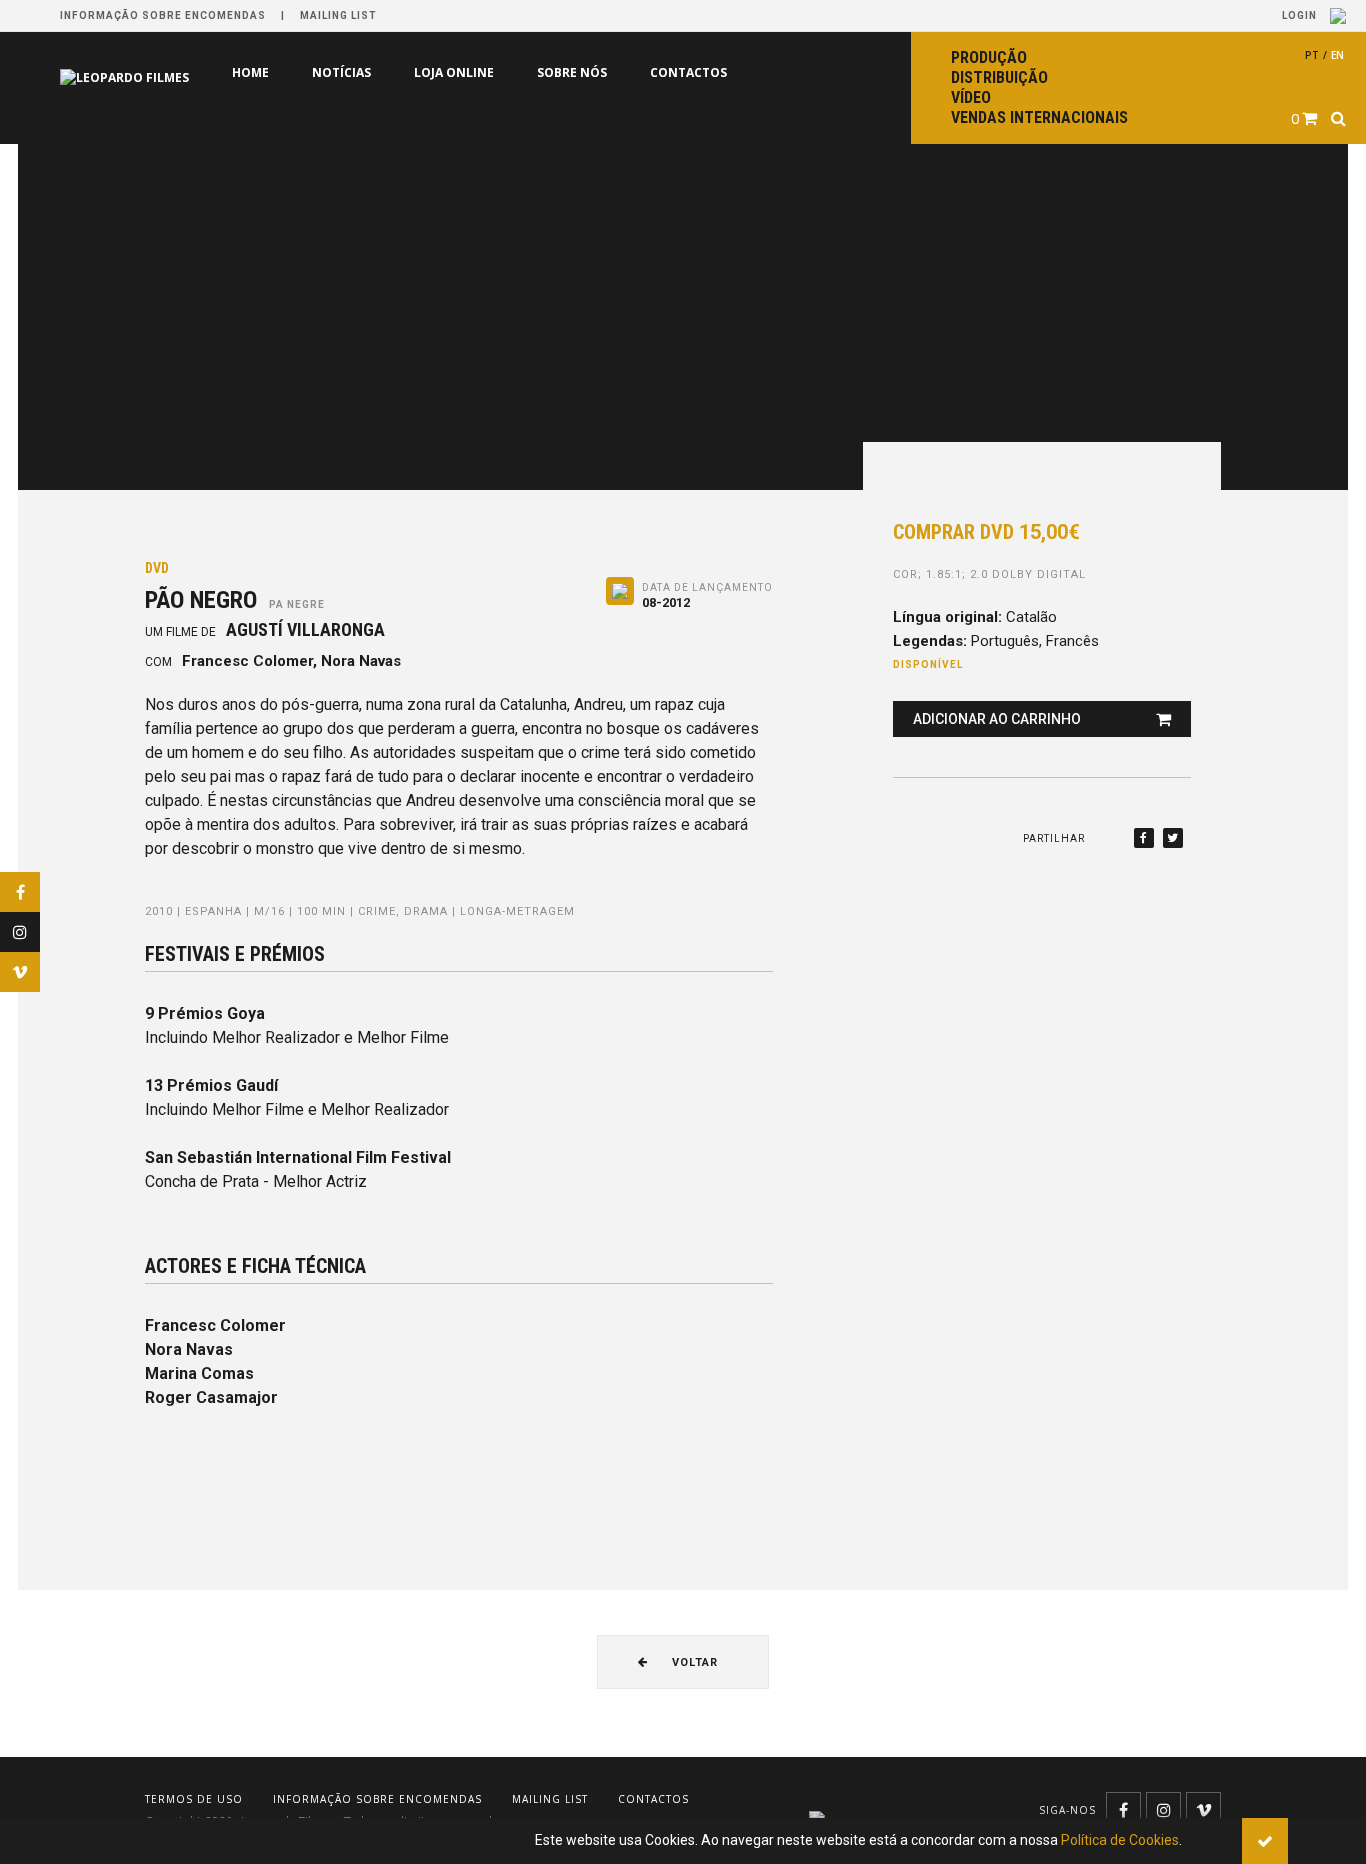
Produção (989, 57)
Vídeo (971, 97)
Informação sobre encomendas (163, 15)
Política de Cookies (1120, 1840)
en (1337, 55)
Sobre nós (572, 72)
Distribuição (999, 77)
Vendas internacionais (1039, 117)
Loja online (454, 72)
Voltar (693, 1662)
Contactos (688, 72)
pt (1312, 55)
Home (250, 72)
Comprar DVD (986, 532)
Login (1301, 15)
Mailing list (338, 15)
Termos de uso (194, 1799)
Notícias (341, 72)
